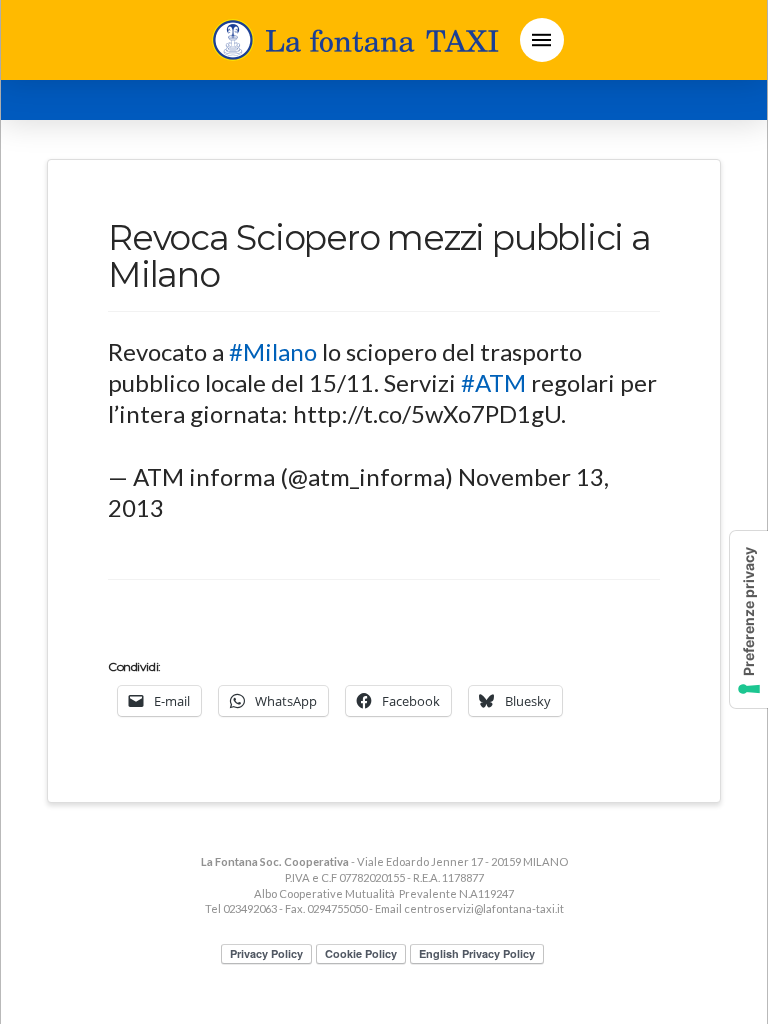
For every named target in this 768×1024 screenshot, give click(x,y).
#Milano (273, 351)
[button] (542, 40)
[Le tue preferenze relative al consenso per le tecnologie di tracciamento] (749, 619)
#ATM (493, 382)
